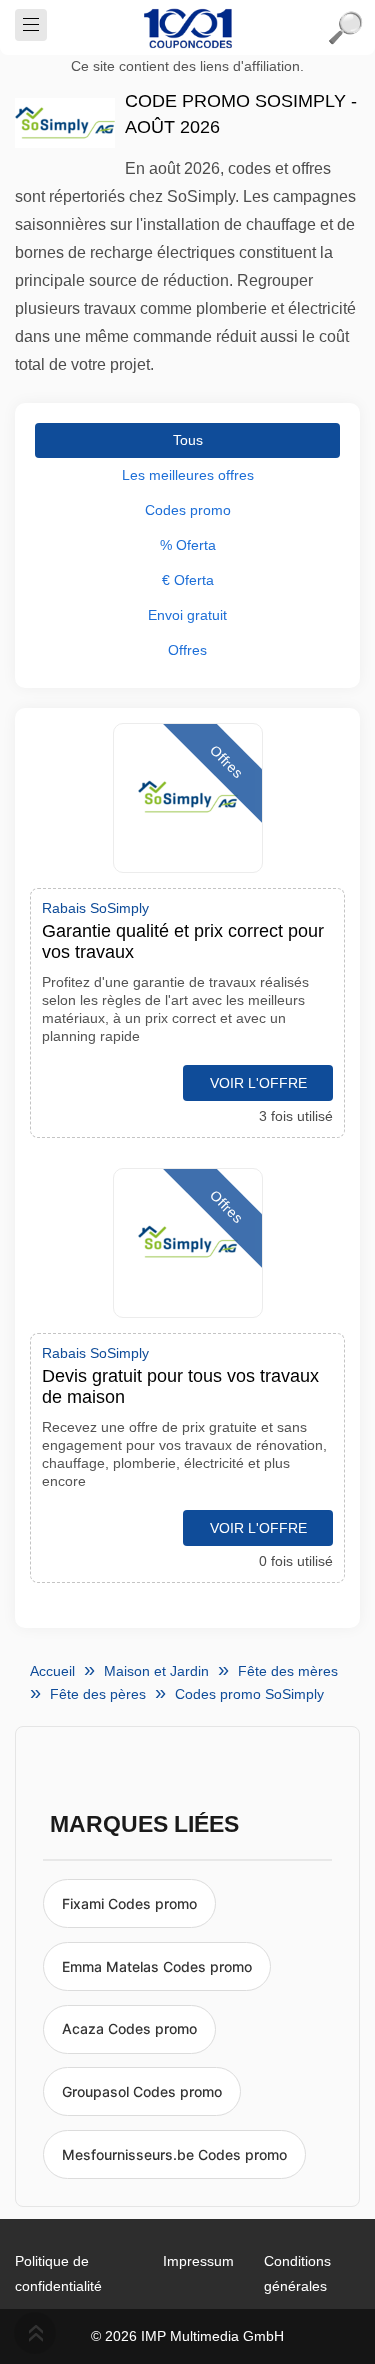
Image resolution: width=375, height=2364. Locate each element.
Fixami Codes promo (129, 1903)
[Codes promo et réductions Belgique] (188, 28)
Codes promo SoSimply (249, 1694)
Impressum (198, 2261)
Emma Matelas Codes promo (157, 1966)
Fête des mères (288, 1671)
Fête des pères (98, 1694)
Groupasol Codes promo (142, 2091)
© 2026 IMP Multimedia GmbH (187, 2336)
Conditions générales (297, 2273)
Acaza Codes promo (129, 2028)
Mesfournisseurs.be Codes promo (174, 2154)
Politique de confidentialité (58, 2273)
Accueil (52, 1671)
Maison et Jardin (156, 1671)
